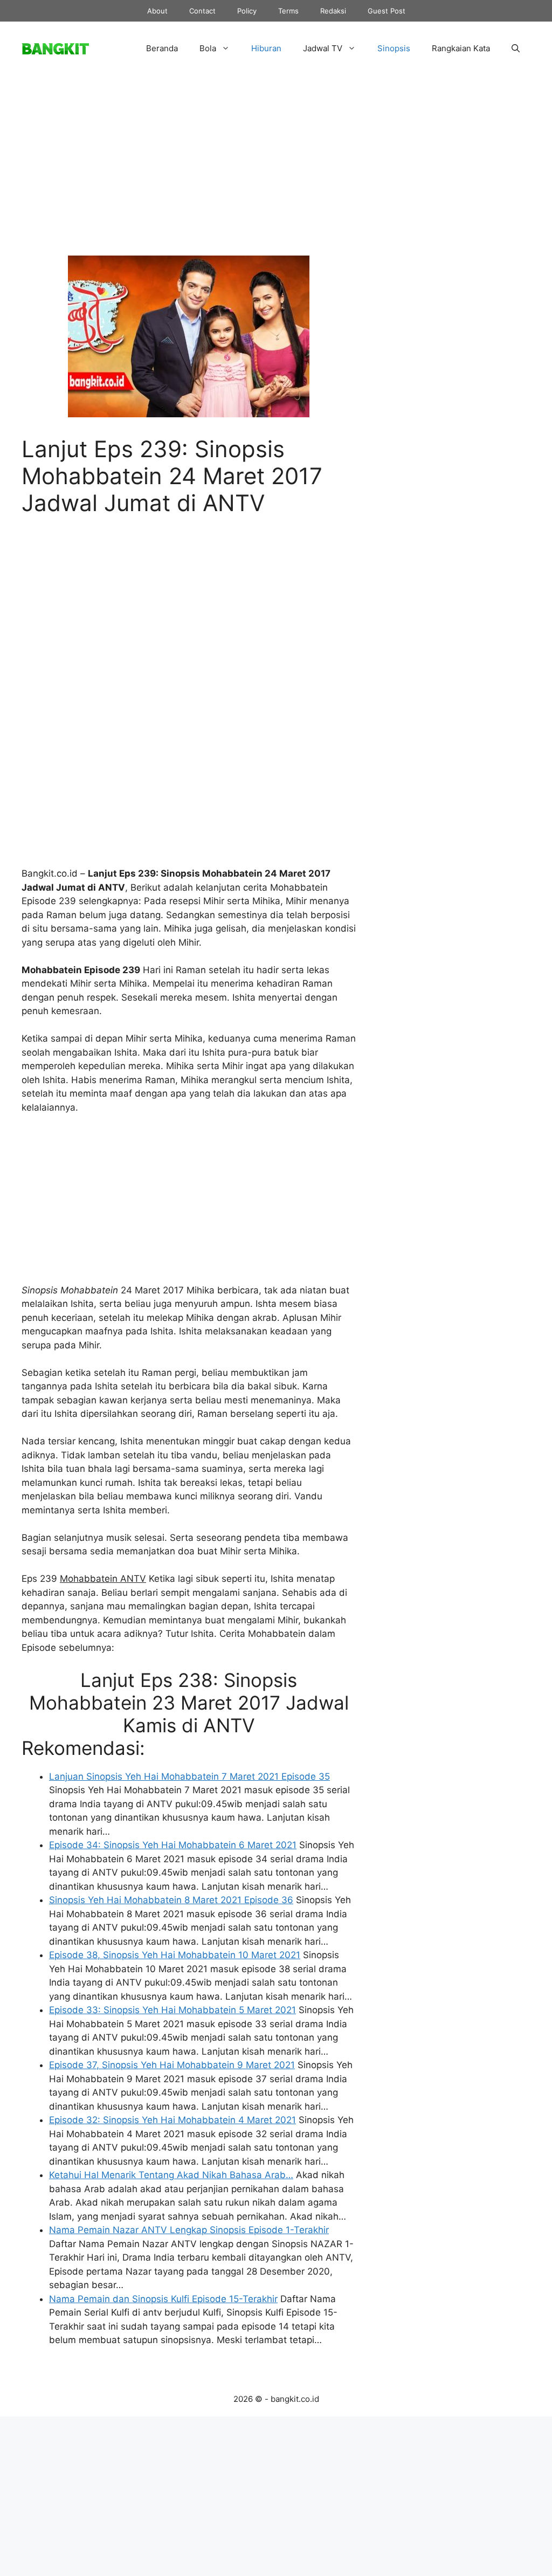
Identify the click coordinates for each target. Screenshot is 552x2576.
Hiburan (266, 48)
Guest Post (387, 11)
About (157, 11)
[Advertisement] (189, 174)
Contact (202, 11)
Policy (247, 11)
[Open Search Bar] (516, 49)
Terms (288, 11)
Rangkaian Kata (461, 48)
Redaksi (333, 11)
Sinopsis (394, 48)
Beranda (162, 48)
